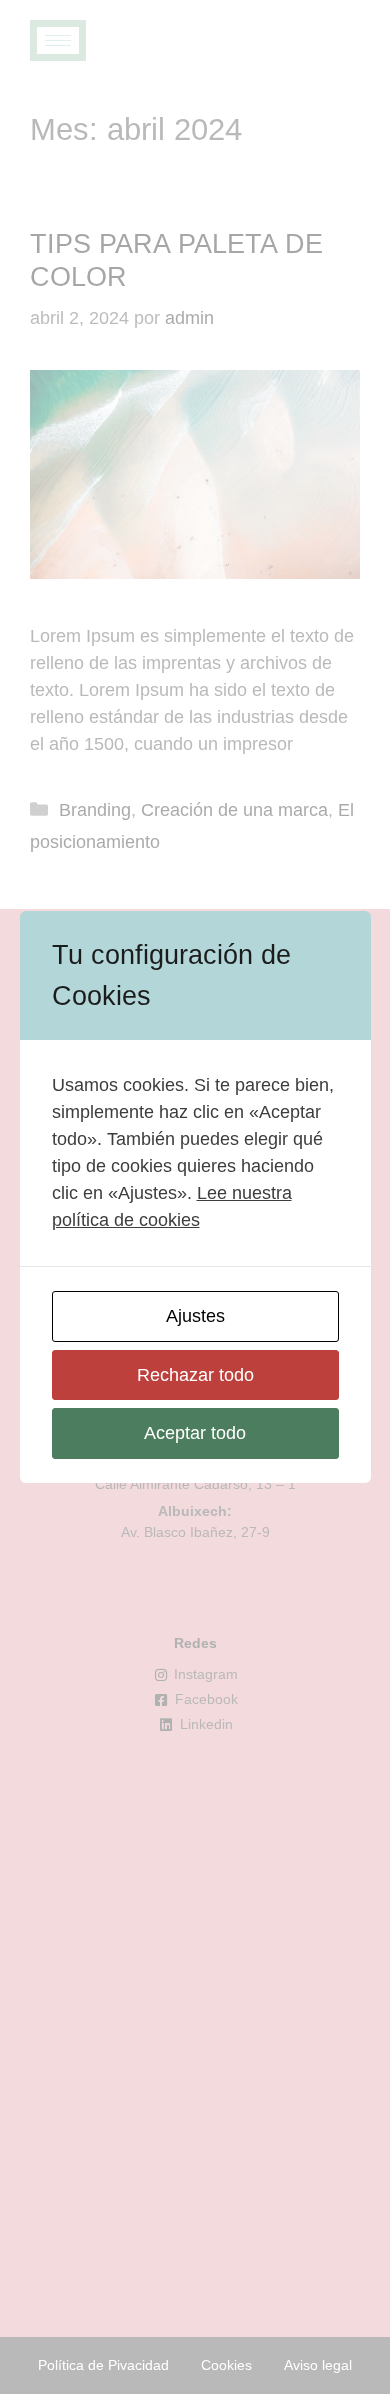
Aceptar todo (195, 1433)
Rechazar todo (195, 1375)
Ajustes (195, 1316)
